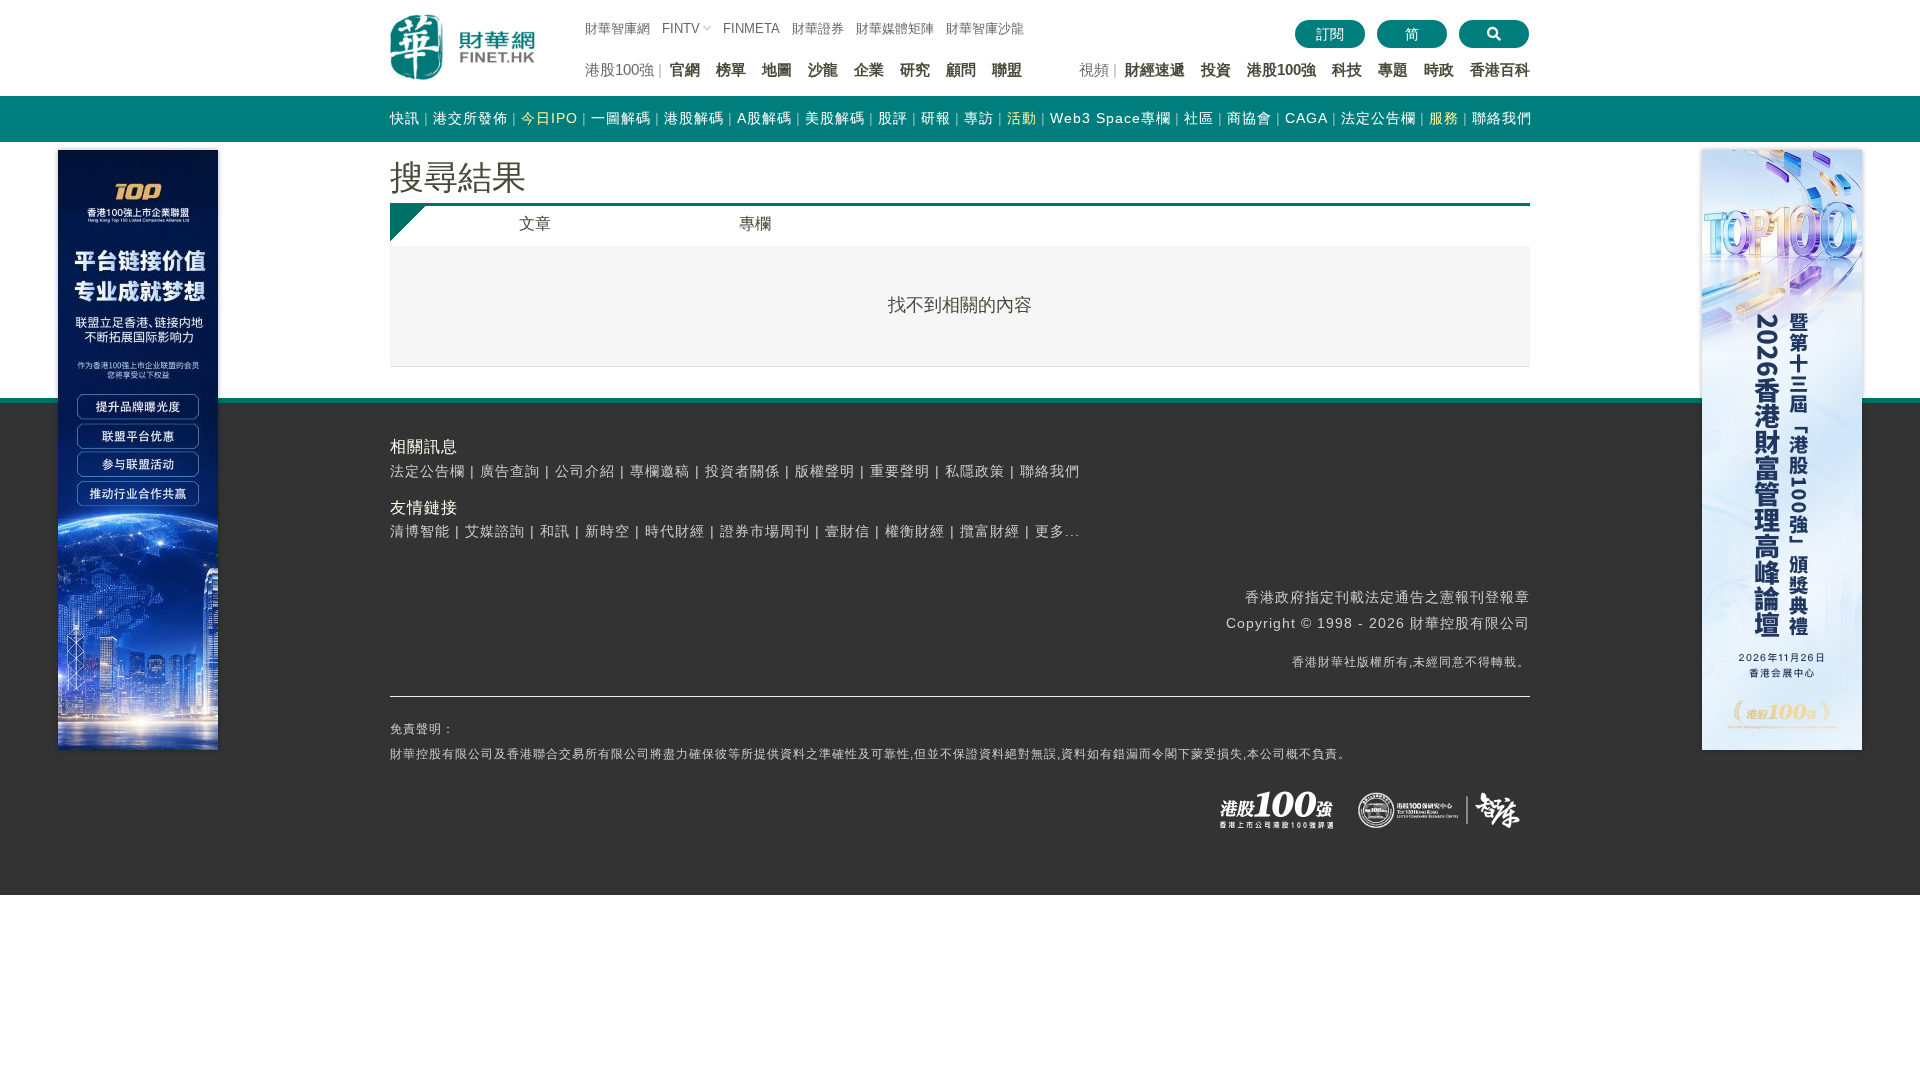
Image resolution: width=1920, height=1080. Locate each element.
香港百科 (1500, 69)
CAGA (1306, 118)
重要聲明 (900, 471)
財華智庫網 (617, 28)
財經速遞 (1155, 69)
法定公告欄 (1378, 118)
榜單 (731, 69)
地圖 (777, 69)
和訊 (555, 531)
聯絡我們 (1502, 118)
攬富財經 (990, 531)
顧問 (961, 69)
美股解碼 (835, 118)
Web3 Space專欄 (1110, 118)
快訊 (405, 118)
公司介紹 (585, 471)
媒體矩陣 (895, 28)
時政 (1439, 69)
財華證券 (818, 28)
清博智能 (420, 531)
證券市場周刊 (765, 531)
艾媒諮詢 (495, 531)
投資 (1216, 69)
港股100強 (1281, 69)
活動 (1022, 118)
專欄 (755, 223)
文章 (535, 223)
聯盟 (1007, 69)
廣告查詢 (510, 471)
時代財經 (675, 531)
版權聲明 (825, 471)
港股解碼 (694, 118)
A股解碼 (764, 118)
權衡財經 (915, 531)
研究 (915, 69)
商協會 (1249, 118)
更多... (1057, 531)
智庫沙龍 (985, 28)
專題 (1393, 69)
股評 (893, 118)
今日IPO (549, 118)
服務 (1444, 118)
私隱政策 (975, 471)
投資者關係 (742, 471)
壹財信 (847, 531)
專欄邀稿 (660, 471)
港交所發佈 (470, 118)
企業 (869, 69)
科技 (1347, 69)
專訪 (979, 118)
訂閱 (1330, 34)
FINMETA (751, 28)
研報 (936, 118)
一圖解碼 (621, 118)
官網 (685, 69)
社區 (1199, 118)
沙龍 (823, 69)
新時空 (607, 531)
